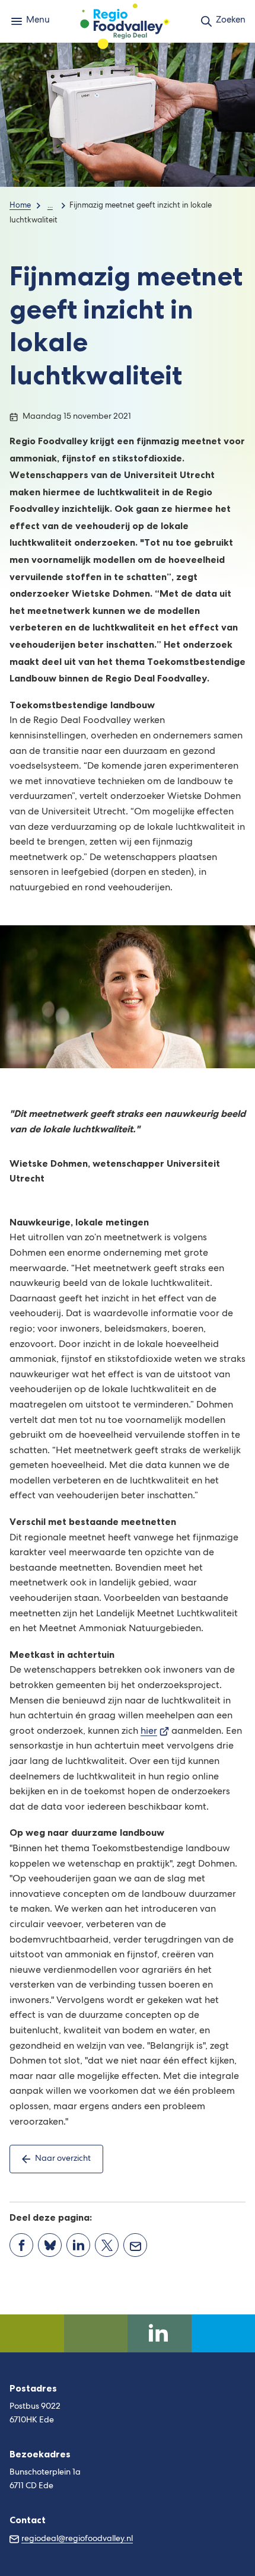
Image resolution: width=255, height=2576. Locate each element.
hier (155, 1732)
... (50, 206)
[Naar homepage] (125, 21)
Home (20, 206)
